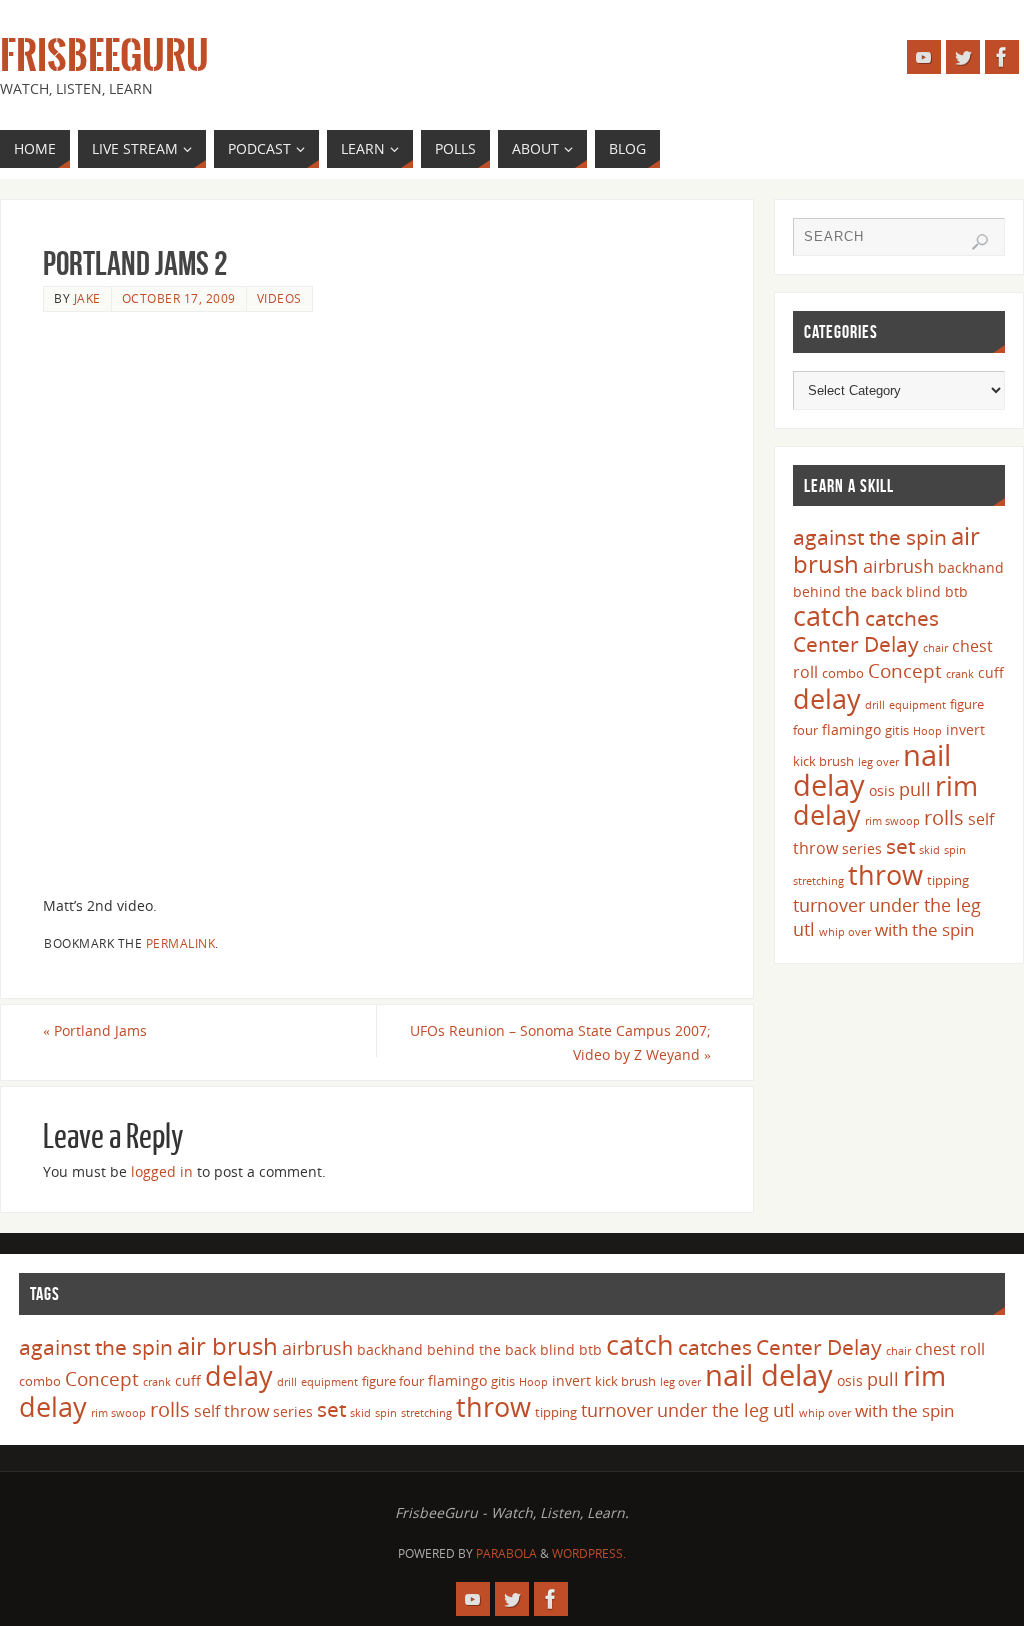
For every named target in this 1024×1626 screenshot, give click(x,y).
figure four (393, 1381)
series (862, 848)
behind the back (847, 591)
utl (804, 929)
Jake (87, 298)
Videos (279, 298)
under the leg (925, 905)
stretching (818, 881)
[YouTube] (924, 57)
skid (929, 850)
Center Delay (856, 644)
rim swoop (892, 821)
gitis (897, 730)
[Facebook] (1002, 57)
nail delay (769, 1375)
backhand (971, 567)
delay (827, 698)
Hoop (927, 731)
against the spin (870, 537)
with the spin (924, 929)
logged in (162, 1171)
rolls (944, 817)
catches (902, 618)
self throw (231, 1411)
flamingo (851, 729)
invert (965, 729)
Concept (905, 671)
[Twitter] (963, 57)
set (900, 845)
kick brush (823, 761)
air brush (227, 1345)
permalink (181, 943)
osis (882, 790)
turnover (829, 905)
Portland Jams (95, 1030)
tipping (948, 880)
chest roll (950, 1349)
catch (827, 615)
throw (885, 874)
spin (955, 850)
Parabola (506, 1553)
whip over (845, 932)
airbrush (898, 566)
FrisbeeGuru (104, 56)
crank (960, 674)
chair (935, 648)
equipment (917, 705)
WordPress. (589, 1553)
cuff (991, 672)
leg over (878, 762)
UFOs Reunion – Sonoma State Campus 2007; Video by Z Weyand (560, 1042)
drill (875, 705)
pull (915, 789)
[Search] (980, 242)
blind (923, 591)
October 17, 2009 (179, 298)
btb (956, 591)
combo (843, 673)
